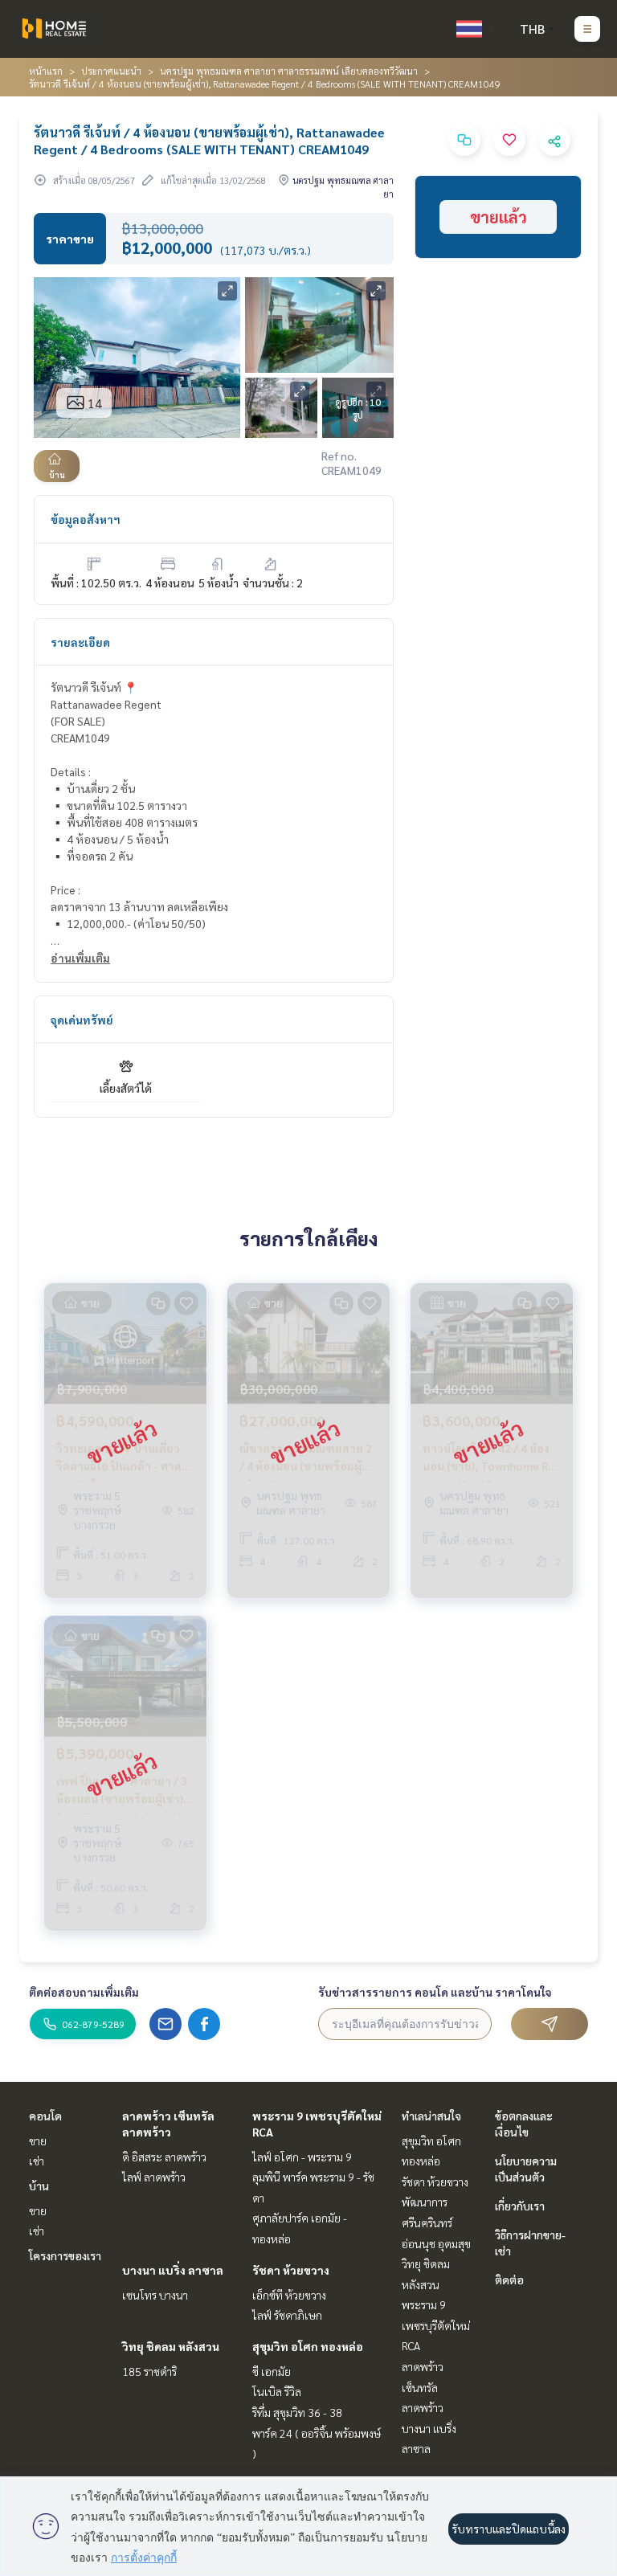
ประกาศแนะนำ (111, 71)
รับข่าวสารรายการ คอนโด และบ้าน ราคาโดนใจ (435, 1992)
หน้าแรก (46, 71)
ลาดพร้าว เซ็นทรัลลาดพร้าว (423, 2387)
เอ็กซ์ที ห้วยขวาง (289, 2295)
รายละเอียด (80, 642)
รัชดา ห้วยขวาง (291, 2270)
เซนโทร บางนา (155, 2295)
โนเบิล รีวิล (277, 2391)
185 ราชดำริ (149, 2371)
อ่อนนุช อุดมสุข (436, 2243)
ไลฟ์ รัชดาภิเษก (287, 2315)
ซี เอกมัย (272, 2371)
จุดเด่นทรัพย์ (82, 1020)
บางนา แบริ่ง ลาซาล (173, 2270)
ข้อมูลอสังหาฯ (86, 519)
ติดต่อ (509, 2280)
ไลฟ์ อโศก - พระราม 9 (302, 2157)
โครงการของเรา (65, 2255)
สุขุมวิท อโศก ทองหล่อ (308, 2346)
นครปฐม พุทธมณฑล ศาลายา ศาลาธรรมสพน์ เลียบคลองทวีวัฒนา (289, 71)
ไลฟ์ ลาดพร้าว (154, 2177)
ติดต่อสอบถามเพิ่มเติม (84, 1992)
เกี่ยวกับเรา (520, 2206)
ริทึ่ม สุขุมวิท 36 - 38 (297, 2412)
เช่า (37, 2161)
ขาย (38, 2141)
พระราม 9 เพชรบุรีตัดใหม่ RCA (436, 2325)
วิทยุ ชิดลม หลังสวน (171, 2346)
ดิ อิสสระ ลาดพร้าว (164, 2157)
